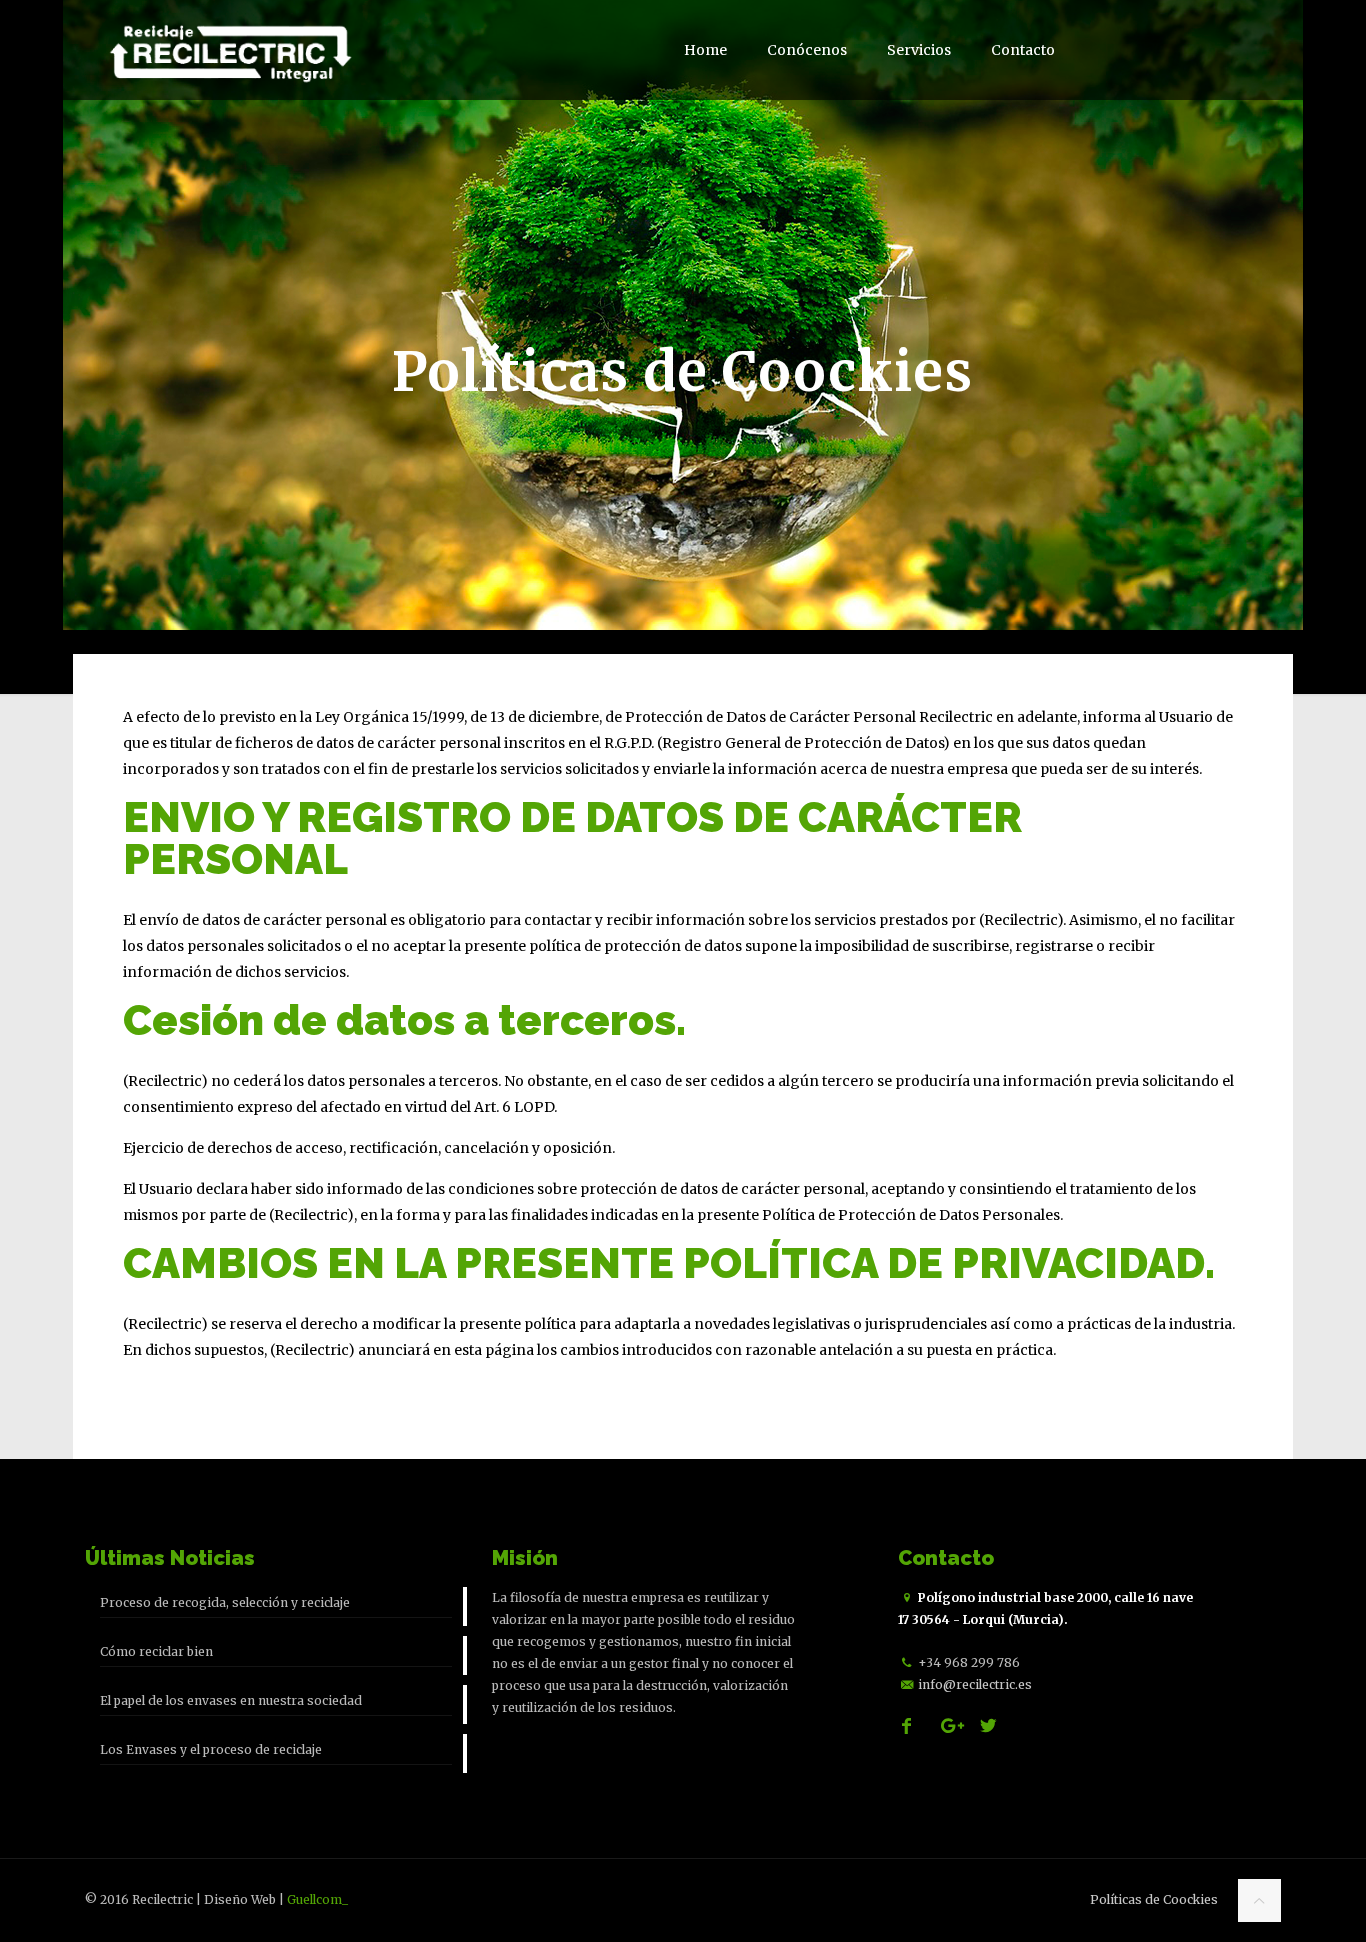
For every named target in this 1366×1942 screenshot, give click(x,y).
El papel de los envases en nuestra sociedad (231, 1700)
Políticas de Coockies (1154, 1899)
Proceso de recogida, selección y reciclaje (225, 1602)
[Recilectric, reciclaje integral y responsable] (228, 50)
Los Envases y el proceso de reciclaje (211, 1749)
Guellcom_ (317, 1899)
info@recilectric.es (975, 1684)
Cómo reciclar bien (156, 1651)
